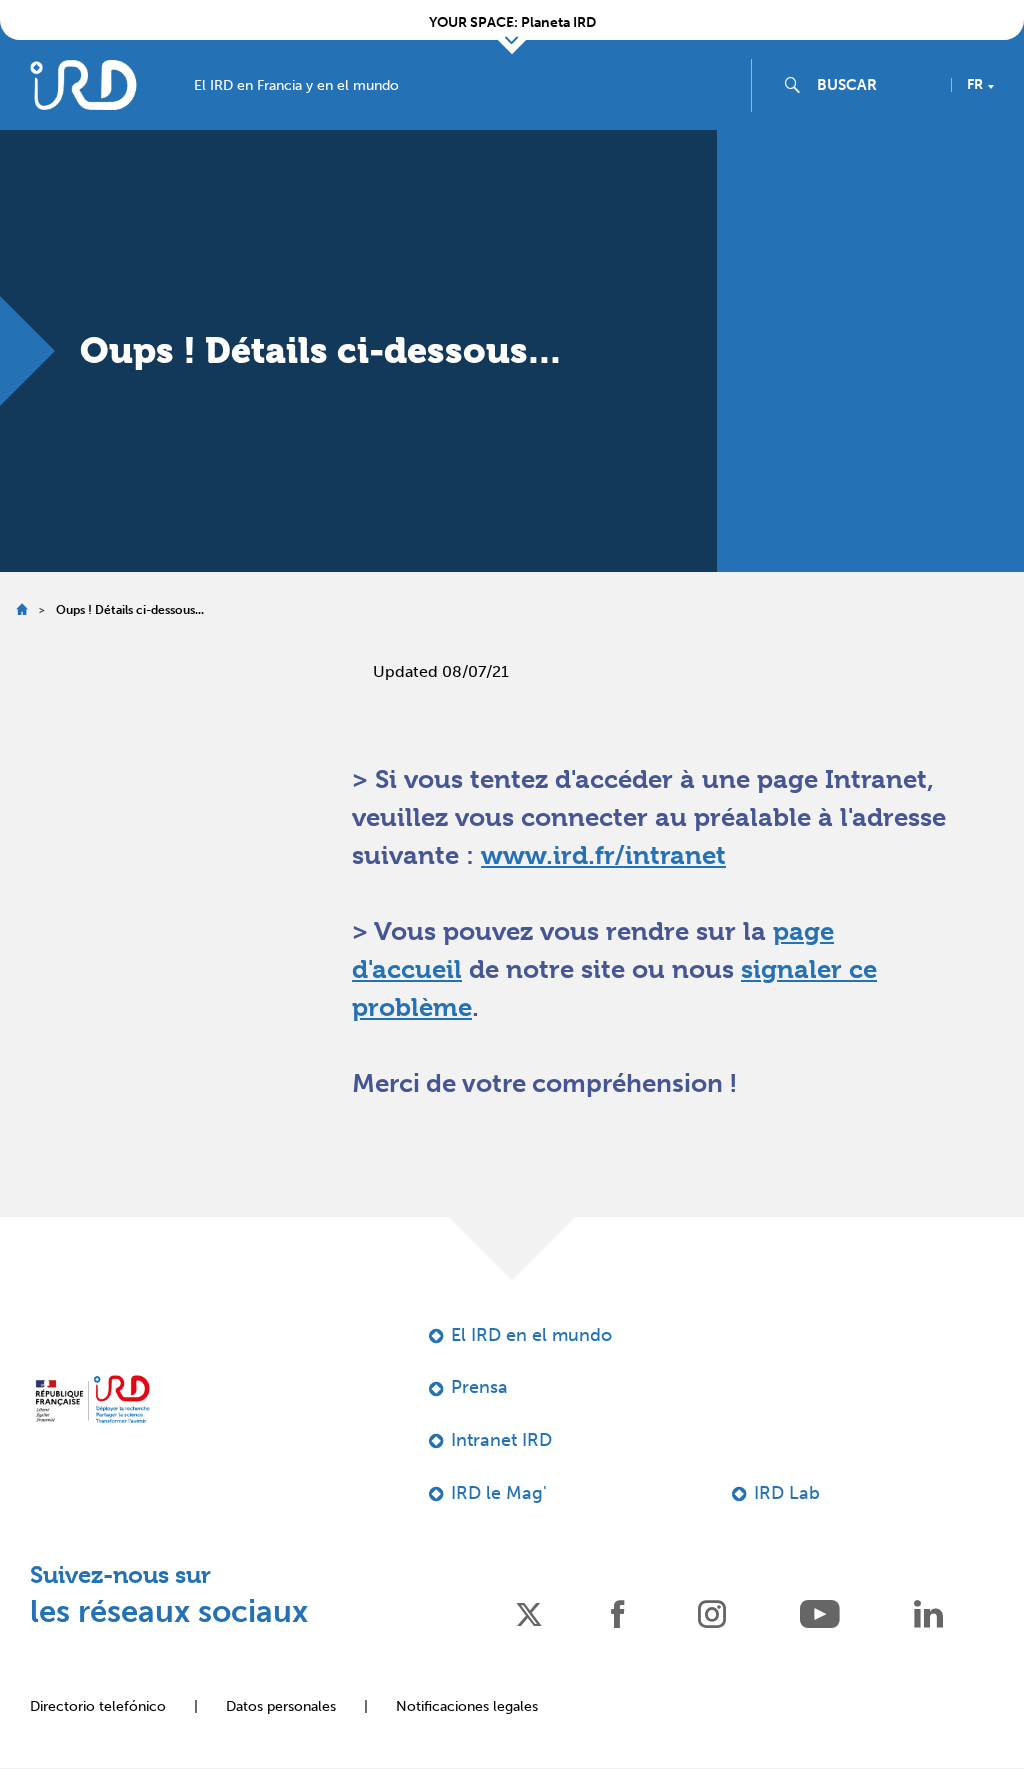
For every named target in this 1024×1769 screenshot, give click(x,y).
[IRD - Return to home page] (83, 84)
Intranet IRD (501, 1440)
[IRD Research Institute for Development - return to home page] (92, 1399)
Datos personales (281, 1706)
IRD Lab (787, 1493)
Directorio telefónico (98, 1706)
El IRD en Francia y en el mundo (296, 86)
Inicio (21, 609)
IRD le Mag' (499, 1493)
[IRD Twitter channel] (529, 1612)
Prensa (479, 1387)
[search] (876, 85)
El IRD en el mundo (531, 1335)
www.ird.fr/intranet (603, 855)
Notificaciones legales (467, 1706)
